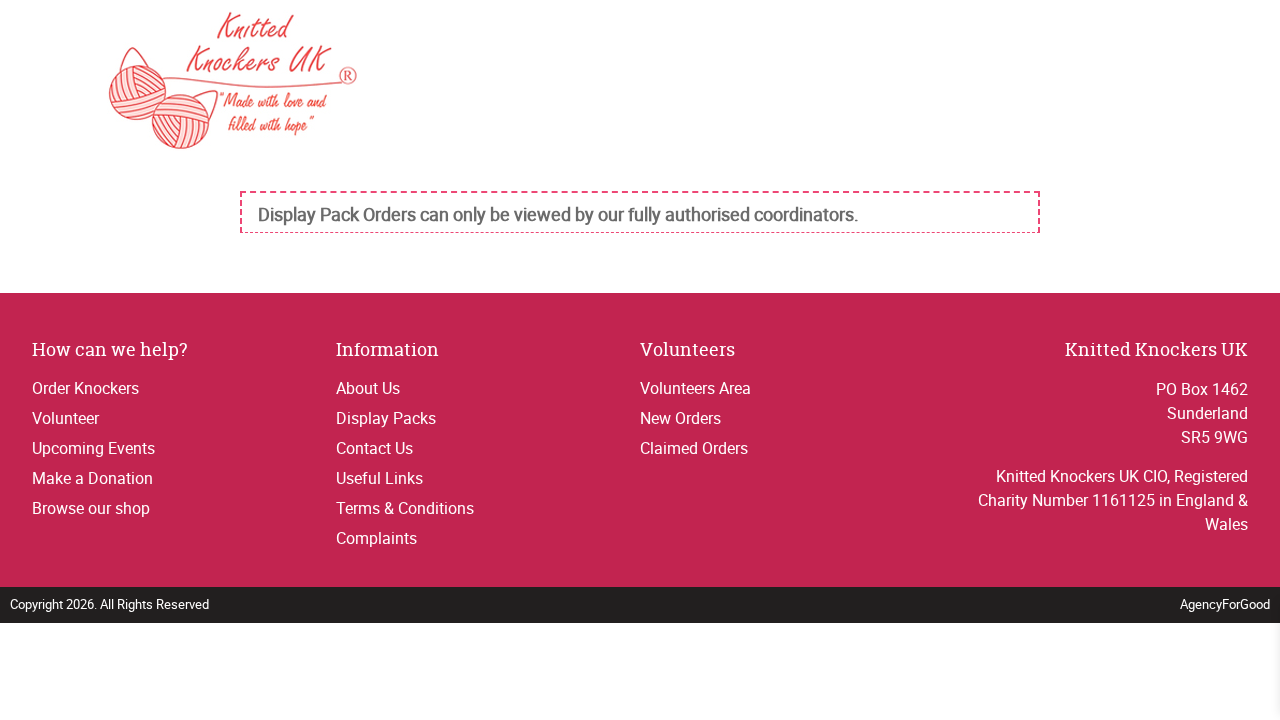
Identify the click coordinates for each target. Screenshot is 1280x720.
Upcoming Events (93, 448)
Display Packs (386, 418)
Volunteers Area (695, 388)
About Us (368, 388)
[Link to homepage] (232, 83)
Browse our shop (91, 508)
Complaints (376, 538)
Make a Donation (92, 478)
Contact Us (374, 448)
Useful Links (379, 478)
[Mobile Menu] (42, 78)
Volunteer (65, 418)
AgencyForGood (1225, 604)
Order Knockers (85, 388)
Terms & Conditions (405, 508)
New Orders (680, 418)
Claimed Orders (694, 448)
